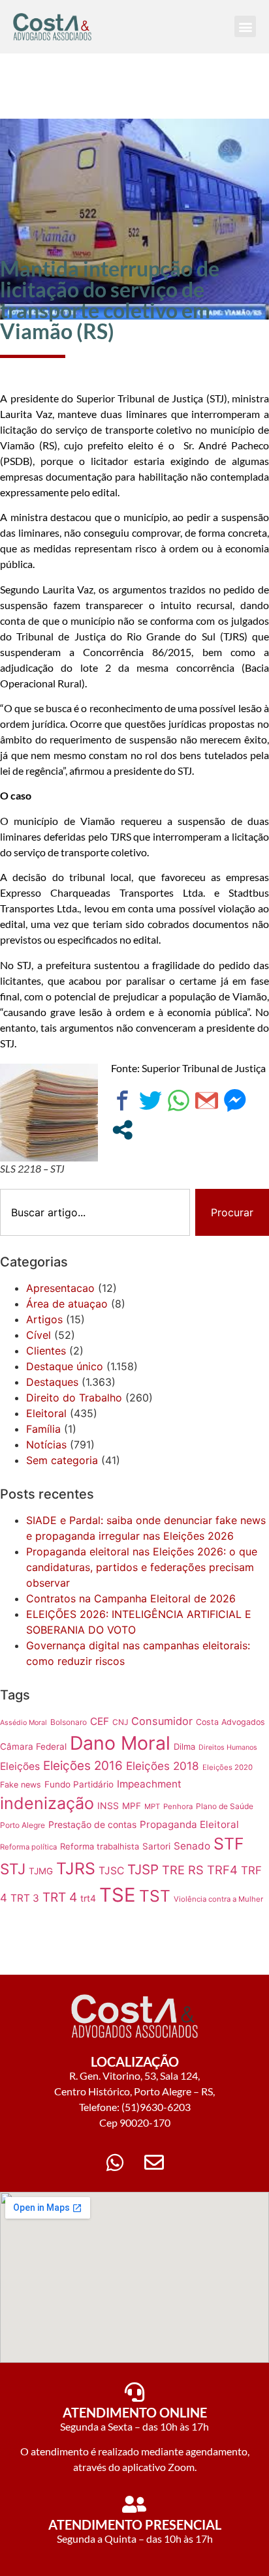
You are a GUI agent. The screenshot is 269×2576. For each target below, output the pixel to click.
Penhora (178, 1806)
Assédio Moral (24, 1723)
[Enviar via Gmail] (207, 1101)
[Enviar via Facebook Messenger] (235, 1101)
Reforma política (28, 1847)
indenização (47, 1803)
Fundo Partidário (79, 1784)
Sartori (156, 1846)
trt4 (88, 1898)
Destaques (52, 1382)
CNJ (120, 1722)
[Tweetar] (150, 1101)
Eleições (20, 1766)
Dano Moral (120, 1743)
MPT (152, 1806)
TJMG (41, 1871)
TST (155, 1896)
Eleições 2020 (228, 1767)
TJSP (143, 1869)
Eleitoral (46, 1413)
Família (43, 1429)
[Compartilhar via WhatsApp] (179, 1101)
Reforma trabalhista (100, 1846)
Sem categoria (62, 1460)
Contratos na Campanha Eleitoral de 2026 (131, 1598)
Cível (39, 1335)
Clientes (46, 1351)
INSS (108, 1805)
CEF (100, 1721)
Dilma (184, 1746)
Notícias (46, 1445)
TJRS (76, 1868)
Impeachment (149, 1784)
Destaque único (65, 1366)
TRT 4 (60, 1897)
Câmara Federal (33, 1746)
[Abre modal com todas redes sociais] (122, 1130)
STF (229, 1844)
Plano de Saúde (225, 1806)
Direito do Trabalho (74, 1398)
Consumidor (162, 1721)
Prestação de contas (92, 1824)
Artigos (44, 1319)
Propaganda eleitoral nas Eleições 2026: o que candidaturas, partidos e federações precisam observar (142, 1567)
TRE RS (183, 1870)
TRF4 (222, 1870)
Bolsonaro (69, 1722)
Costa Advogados (230, 1722)
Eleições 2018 (163, 1766)
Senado (192, 1846)
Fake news (21, 1785)
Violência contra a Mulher (218, 1899)
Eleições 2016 (83, 1766)
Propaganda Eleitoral (189, 1824)
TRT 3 (25, 1898)
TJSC (111, 1871)
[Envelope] (154, 2163)
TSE (118, 1895)
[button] (245, 26)
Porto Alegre (23, 1825)
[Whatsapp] (115, 2163)
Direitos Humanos (228, 1747)
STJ (13, 1869)
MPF (132, 1806)
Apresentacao (60, 1288)
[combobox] (95, 1212)
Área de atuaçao (67, 1304)
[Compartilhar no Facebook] (122, 1101)
